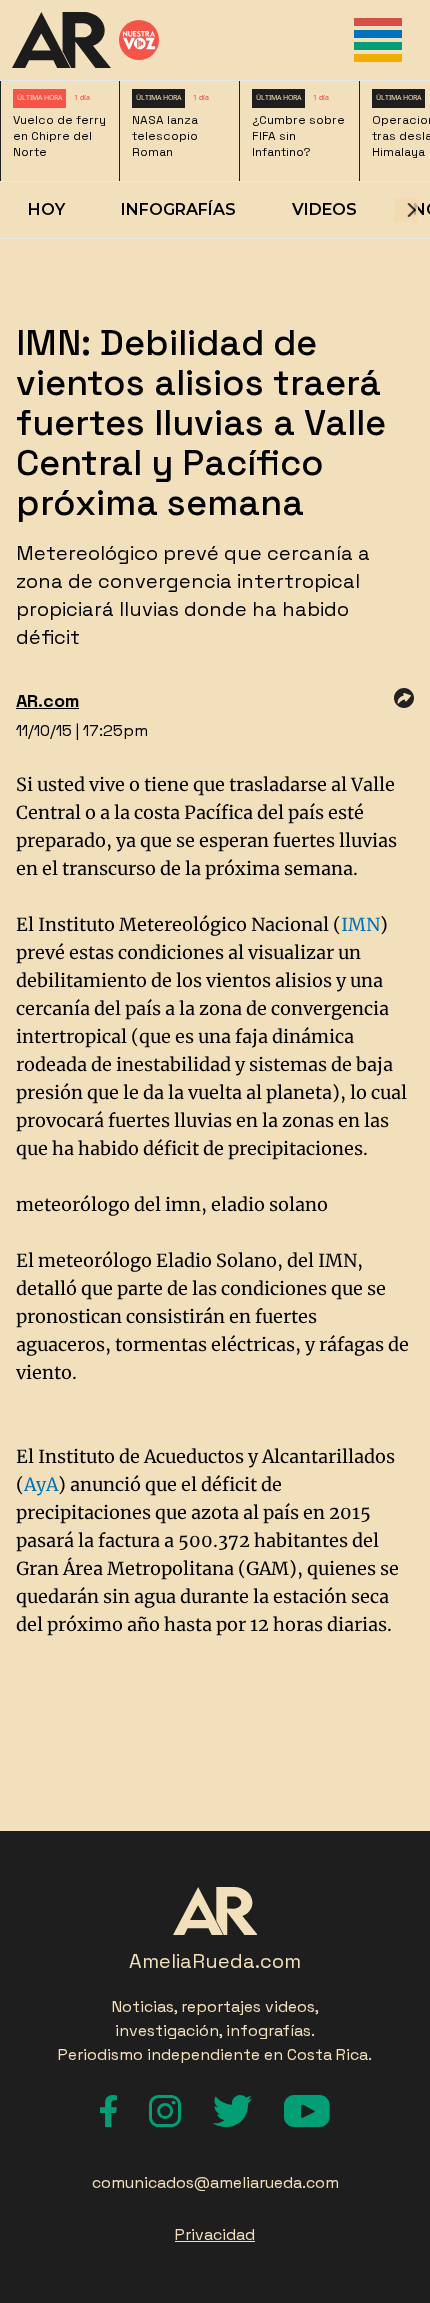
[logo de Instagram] (165, 2111)
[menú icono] (378, 40)
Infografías (178, 209)
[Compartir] (404, 698)
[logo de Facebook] (108, 2111)
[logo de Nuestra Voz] (139, 40)
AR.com (47, 700)
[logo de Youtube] (307, 2111)
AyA (41, 1484)
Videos (324, 209)
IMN (360, 924)
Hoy (46, 209)
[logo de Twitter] (232, 2111)
